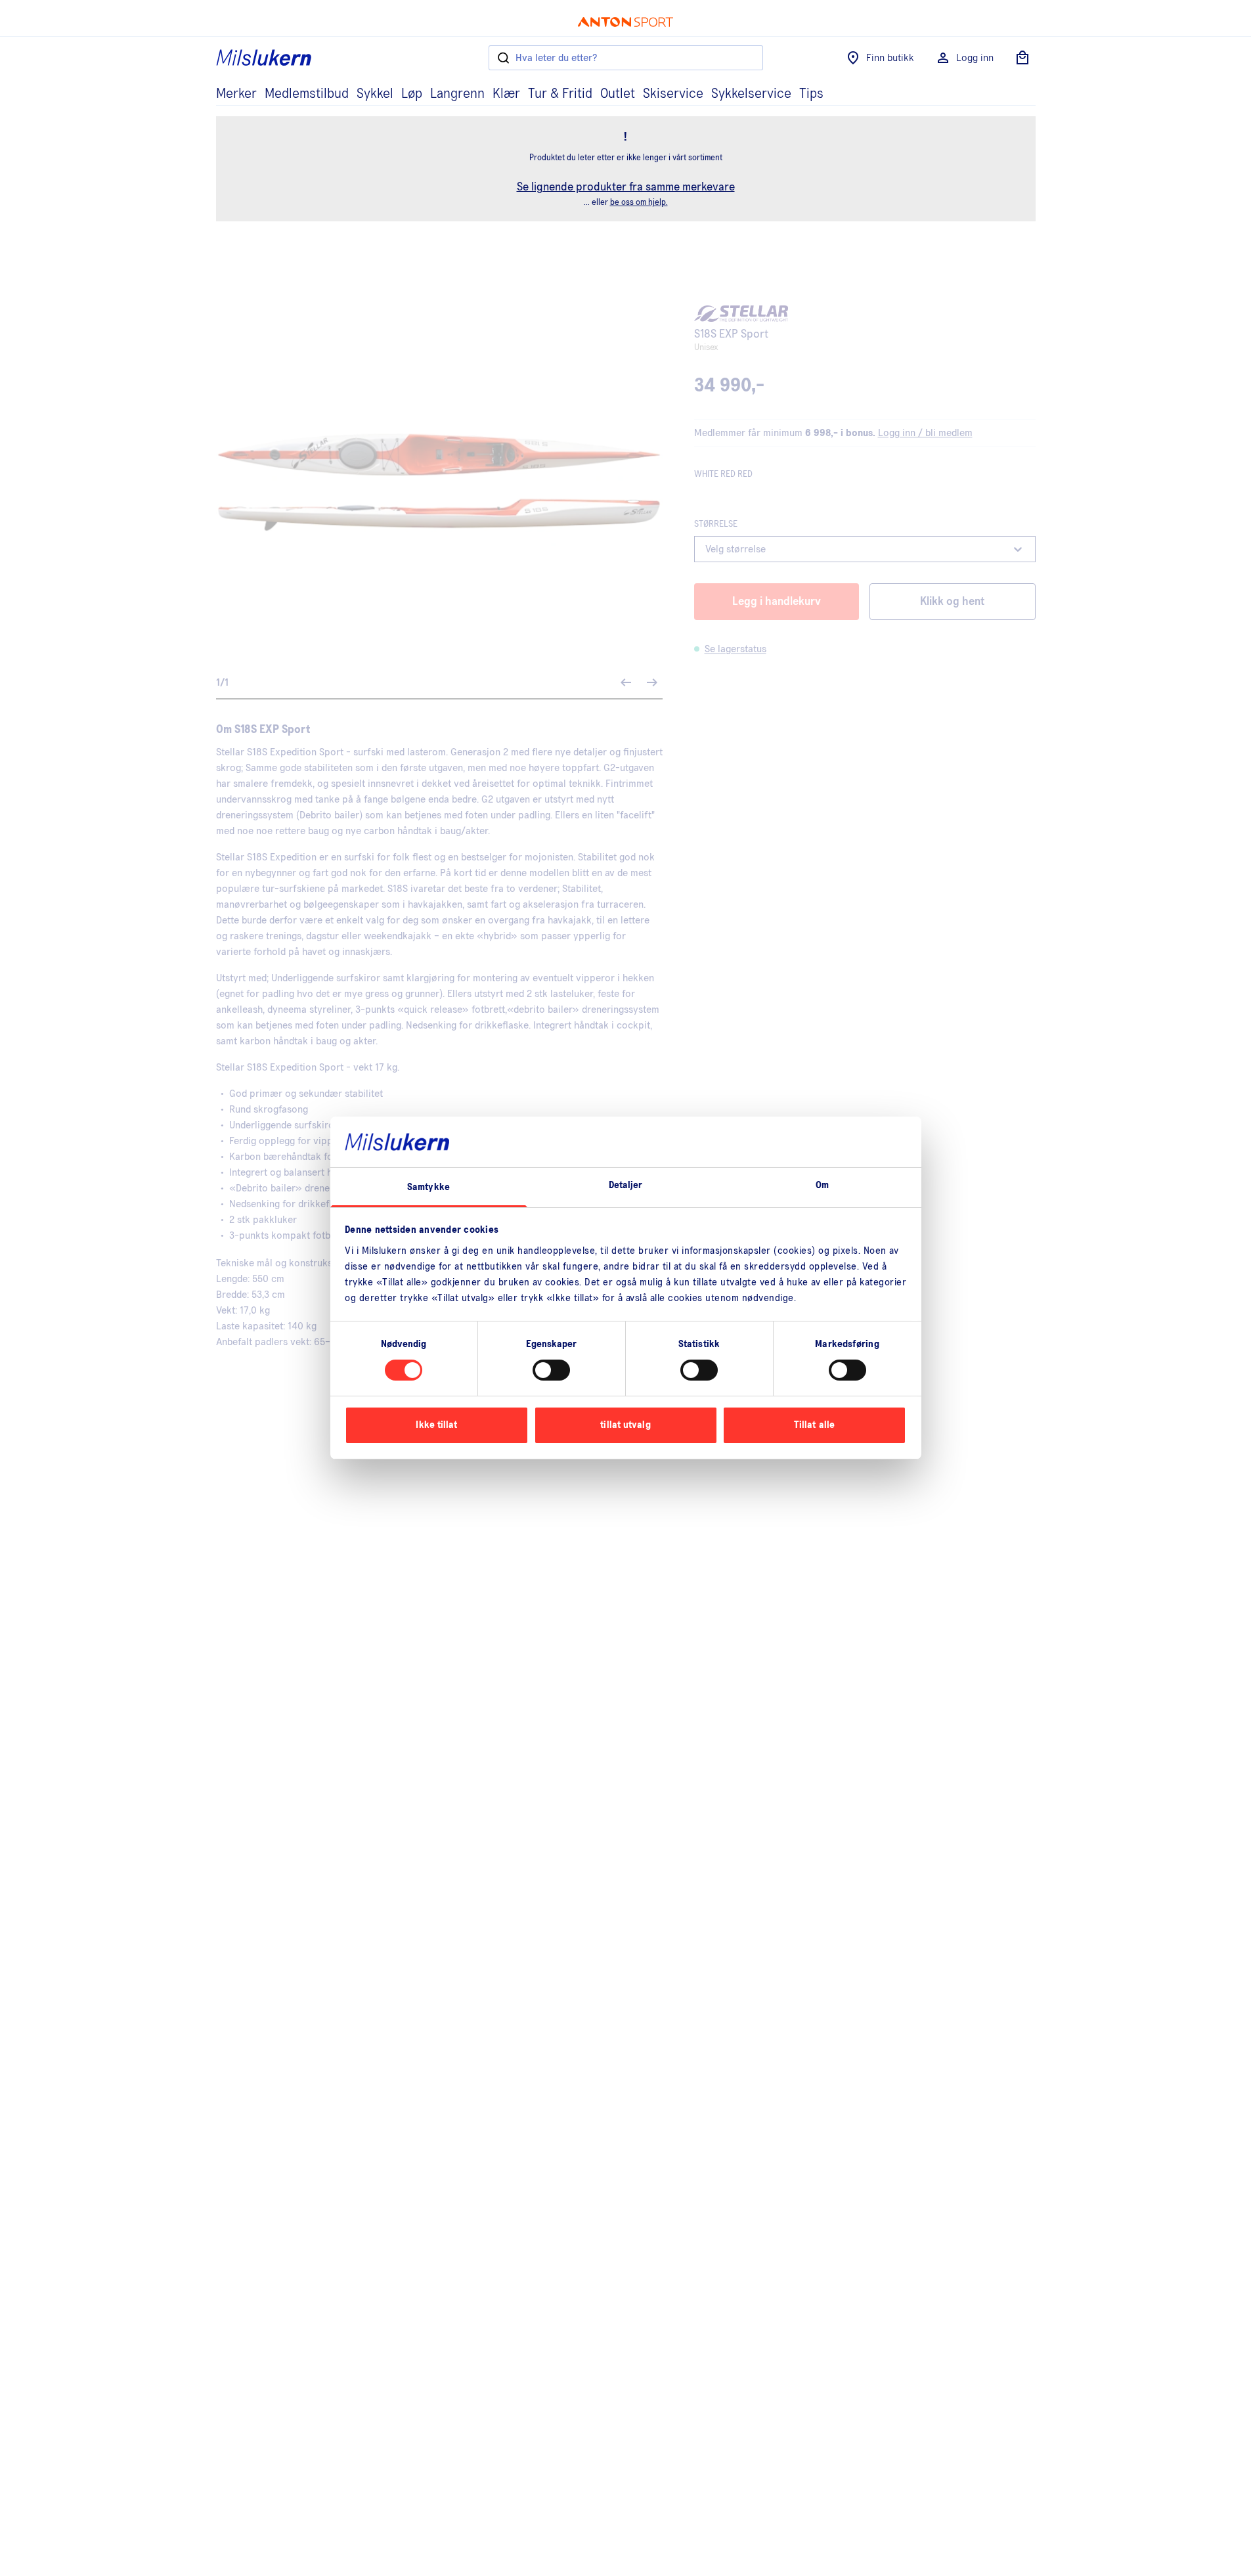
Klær (506, 94)
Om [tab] (822, 1185)
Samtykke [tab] (428, 1187)
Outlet (618, 94)
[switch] (551, 1370)
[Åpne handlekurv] (1022, 58)
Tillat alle (814, 1425)
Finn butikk (890, 58)
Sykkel (375, 94)
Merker (236, 94)
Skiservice (673, 94)
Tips (811, 94)
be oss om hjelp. (639, 203)
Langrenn (457, 94)
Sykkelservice (751, 94)
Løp (412, 94)
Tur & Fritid (560, 94)
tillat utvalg (625, 1425)
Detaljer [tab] (626, 1185)
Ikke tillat (436, 1425)
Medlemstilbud (307, 94)
